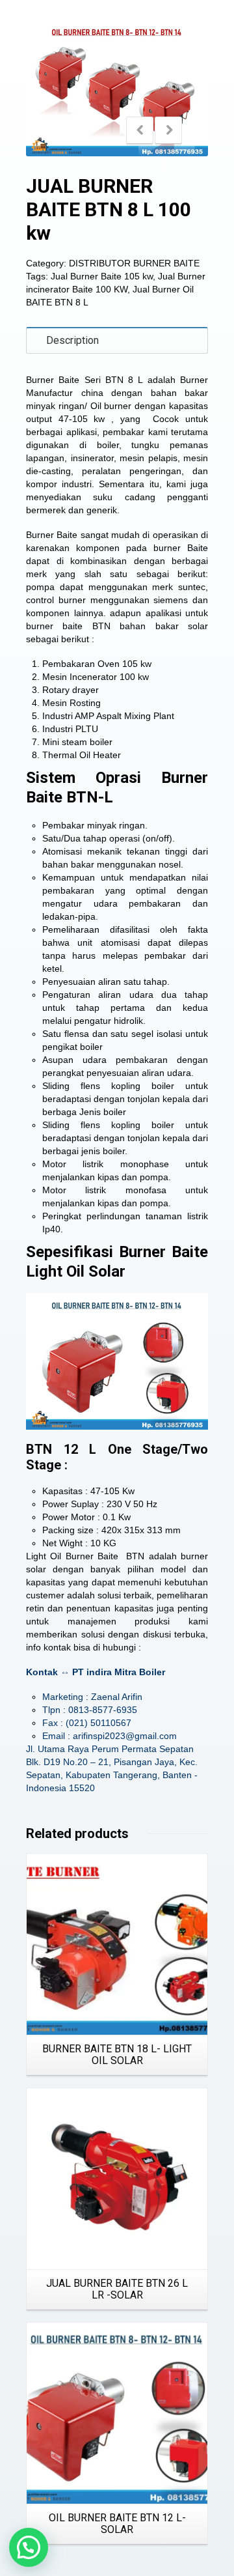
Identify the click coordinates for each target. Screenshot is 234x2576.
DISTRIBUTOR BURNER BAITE (134, 263)
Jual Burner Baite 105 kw (102, 276)
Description (72, 340)
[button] (29, 2547)
